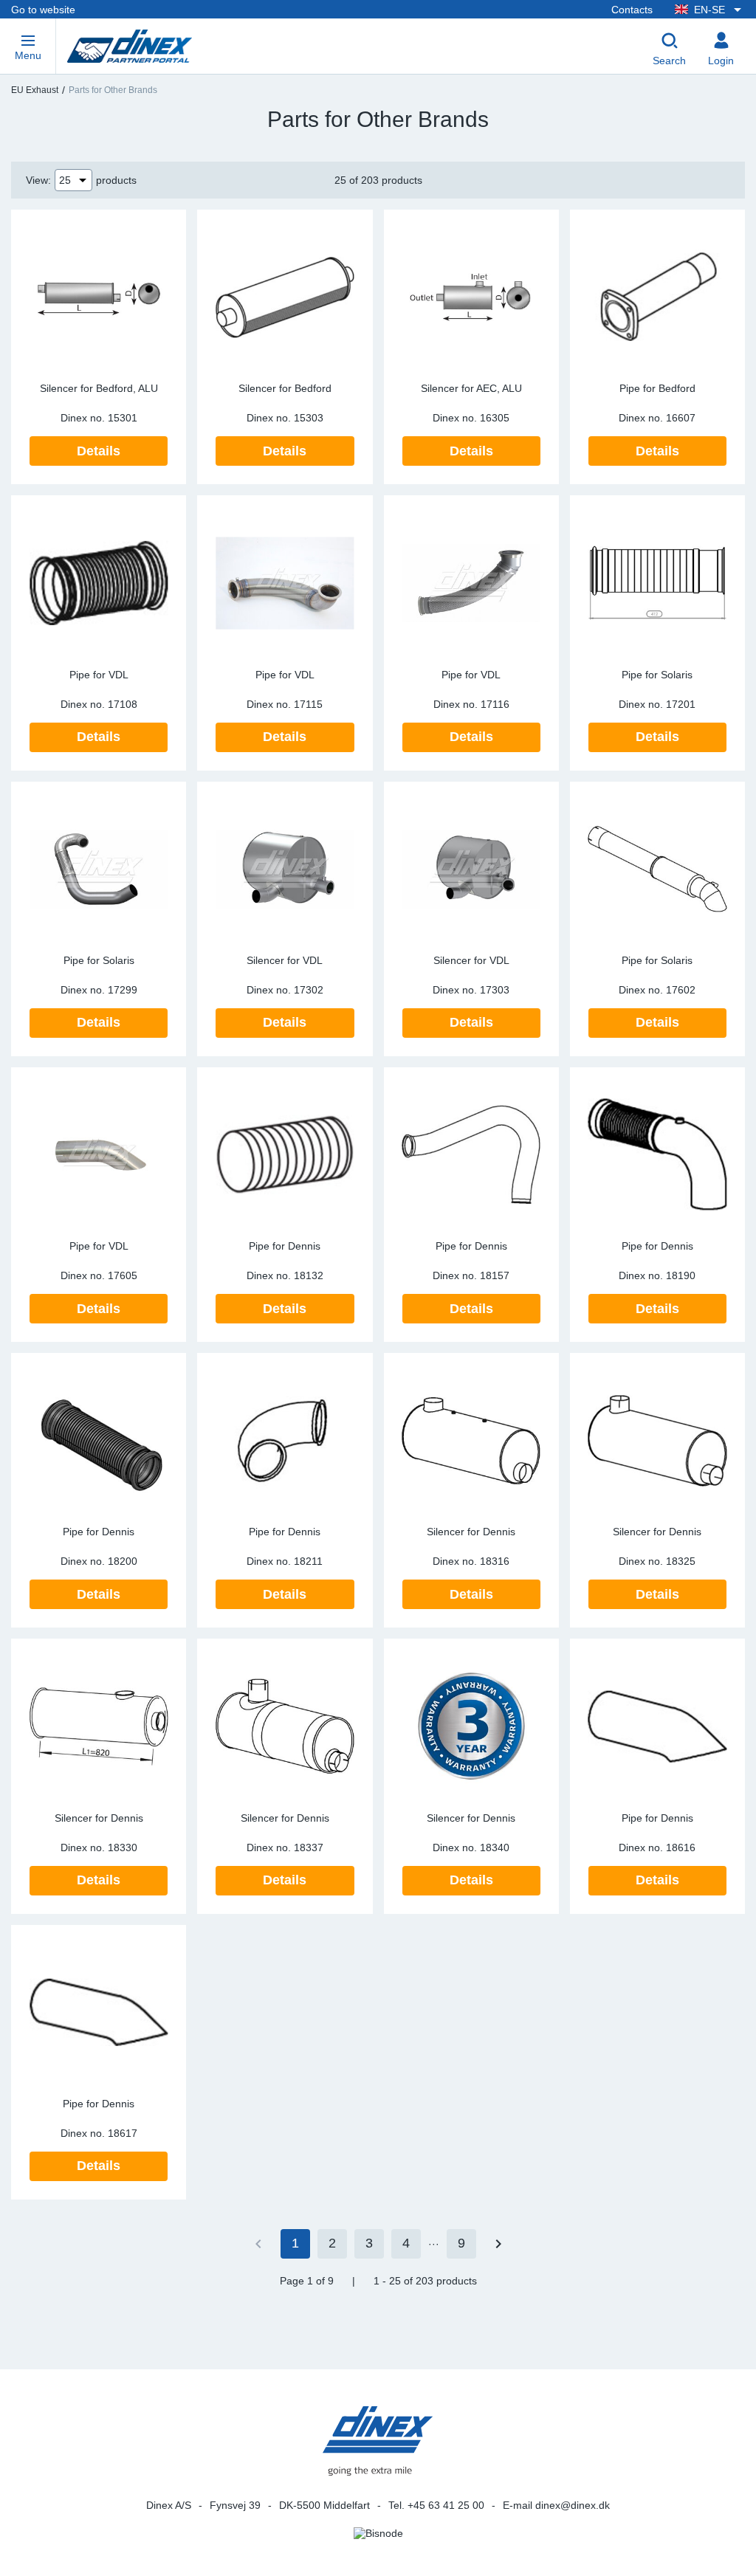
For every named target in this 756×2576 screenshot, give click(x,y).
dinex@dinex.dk (573, 2505)
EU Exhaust (35, 90)
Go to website (43, 10)
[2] (498, 2244)
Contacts (632, 10)
